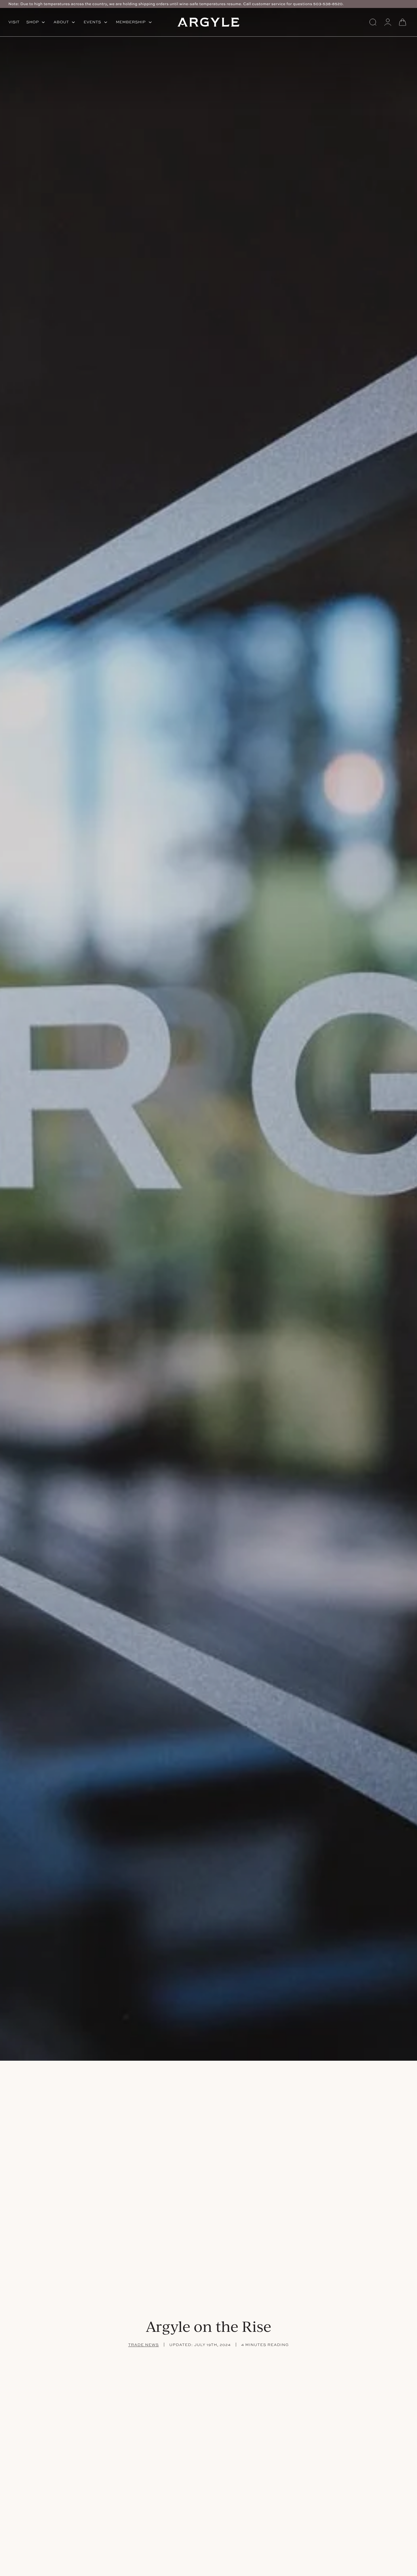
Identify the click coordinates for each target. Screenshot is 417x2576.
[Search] (373, 22)
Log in (388, 22)
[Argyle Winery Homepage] (208, 22)
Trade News (144, 2345)
